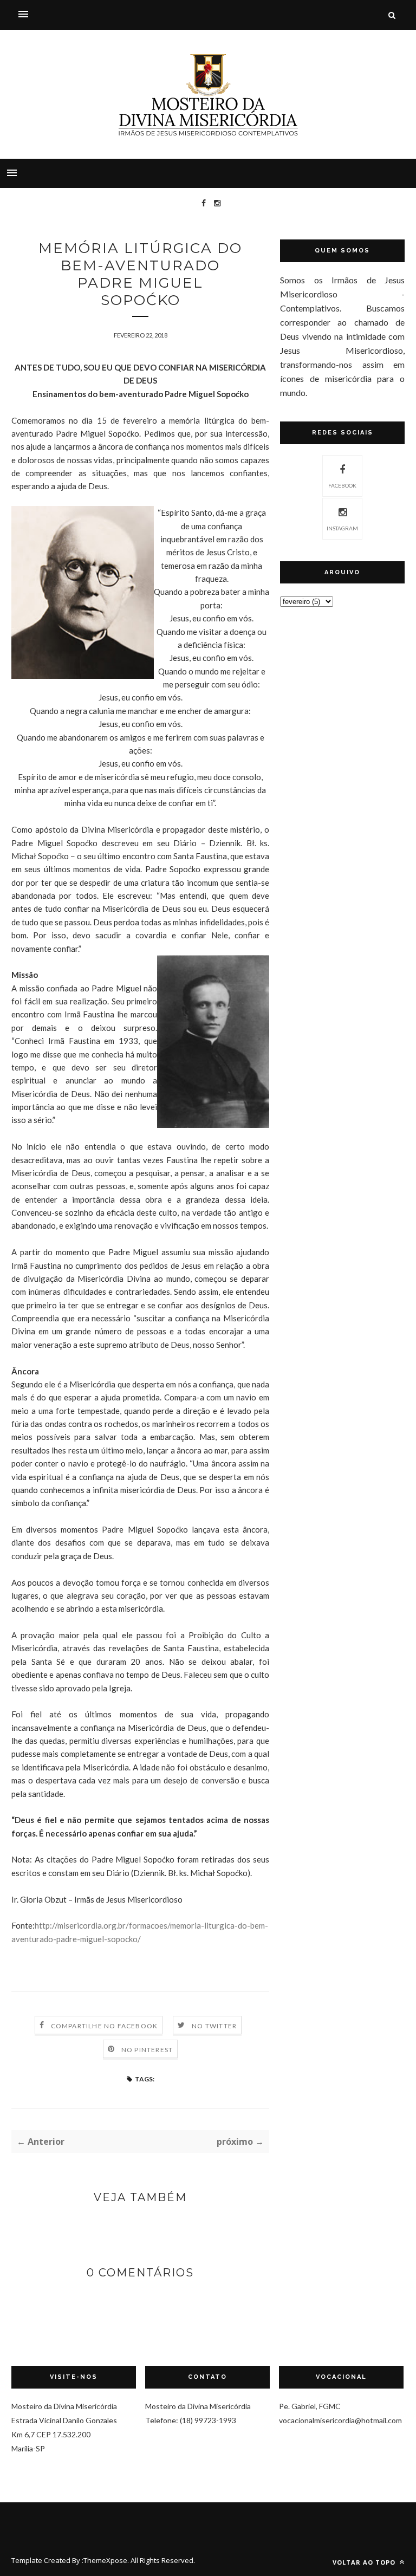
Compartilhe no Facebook (105, 2026)
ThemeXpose (105, 2560)
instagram (342, 528)
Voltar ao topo (365, 2562)
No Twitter (214, 2026)
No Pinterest (147, 2050)
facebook (342, 485)
